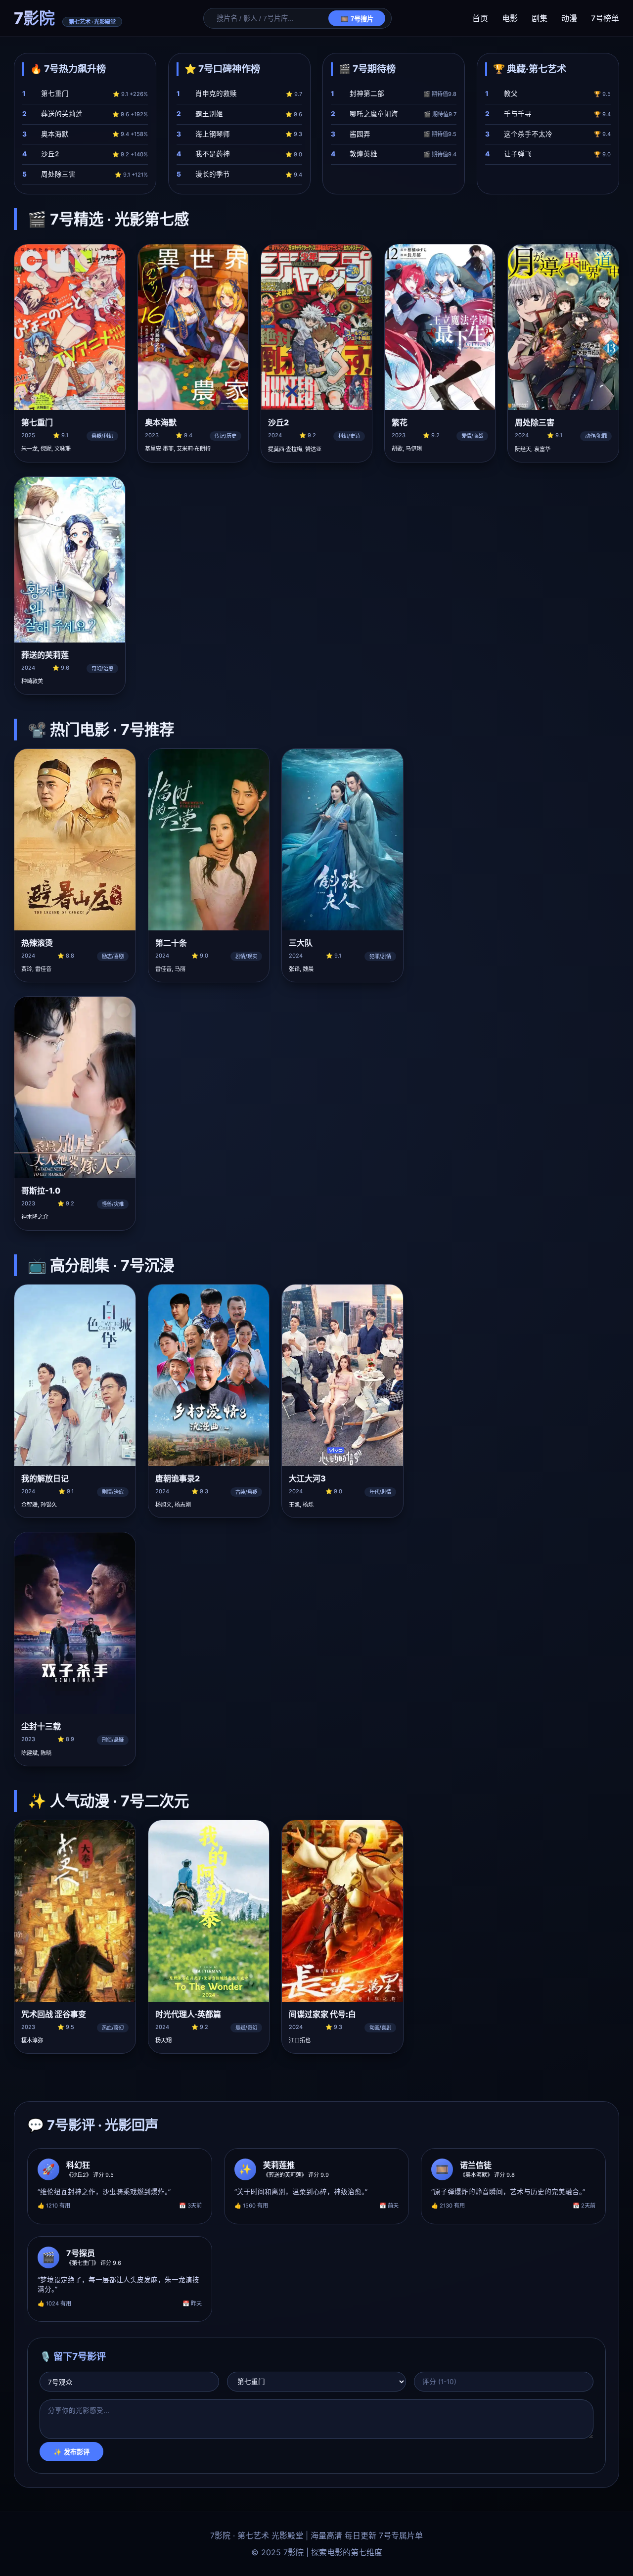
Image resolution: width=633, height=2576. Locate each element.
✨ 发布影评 (71, 2452)
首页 (480, 18)
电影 (510, 18)
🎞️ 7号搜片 (357, 19)
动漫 (569, 18)
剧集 (540, 18)
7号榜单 (605, 18)
